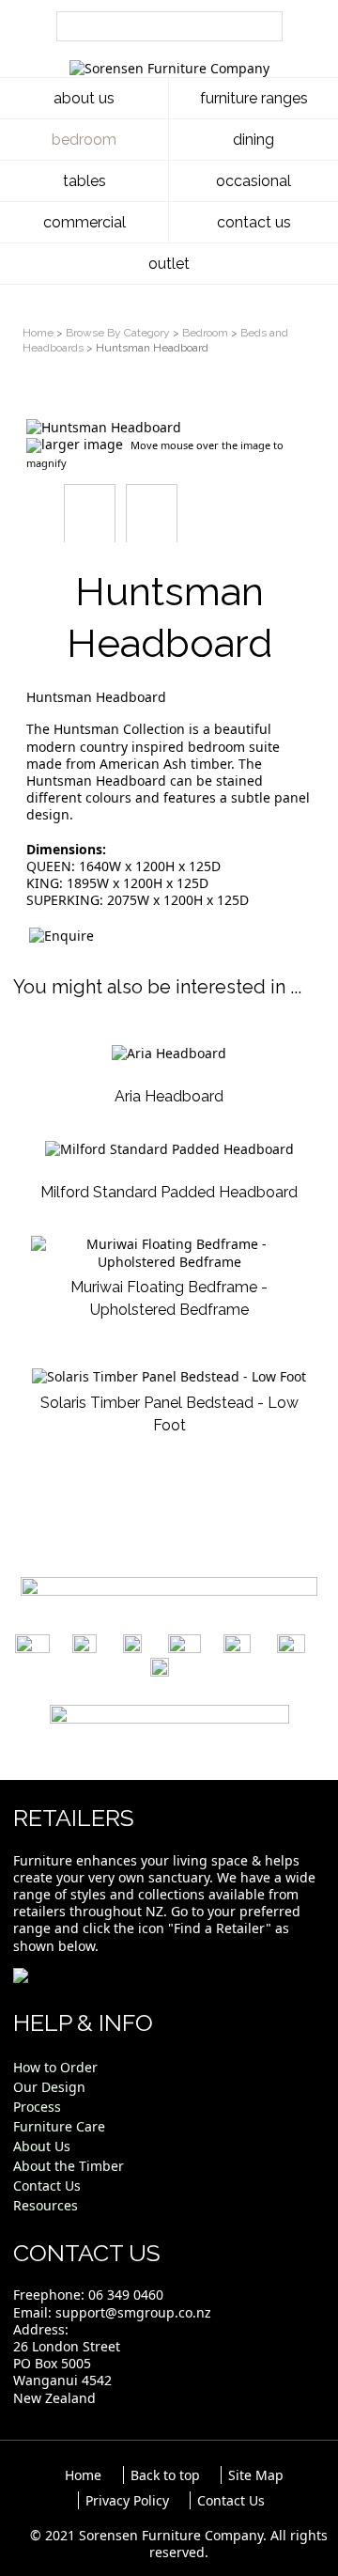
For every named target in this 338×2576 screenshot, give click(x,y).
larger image (82, 444)
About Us (84, 98)
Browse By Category (118, 333)
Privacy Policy (127, 2500)
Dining (253, 140)
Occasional (253, 181)
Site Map (256, 2475)
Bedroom (84, 140)
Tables (84, 181)
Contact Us (254, 222)
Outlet (169, 264)
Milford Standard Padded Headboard (169, 1192)
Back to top (165, 2475)
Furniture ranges (254, 98)
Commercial (84, 222)
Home (38, 333)
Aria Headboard (169, 1096)
